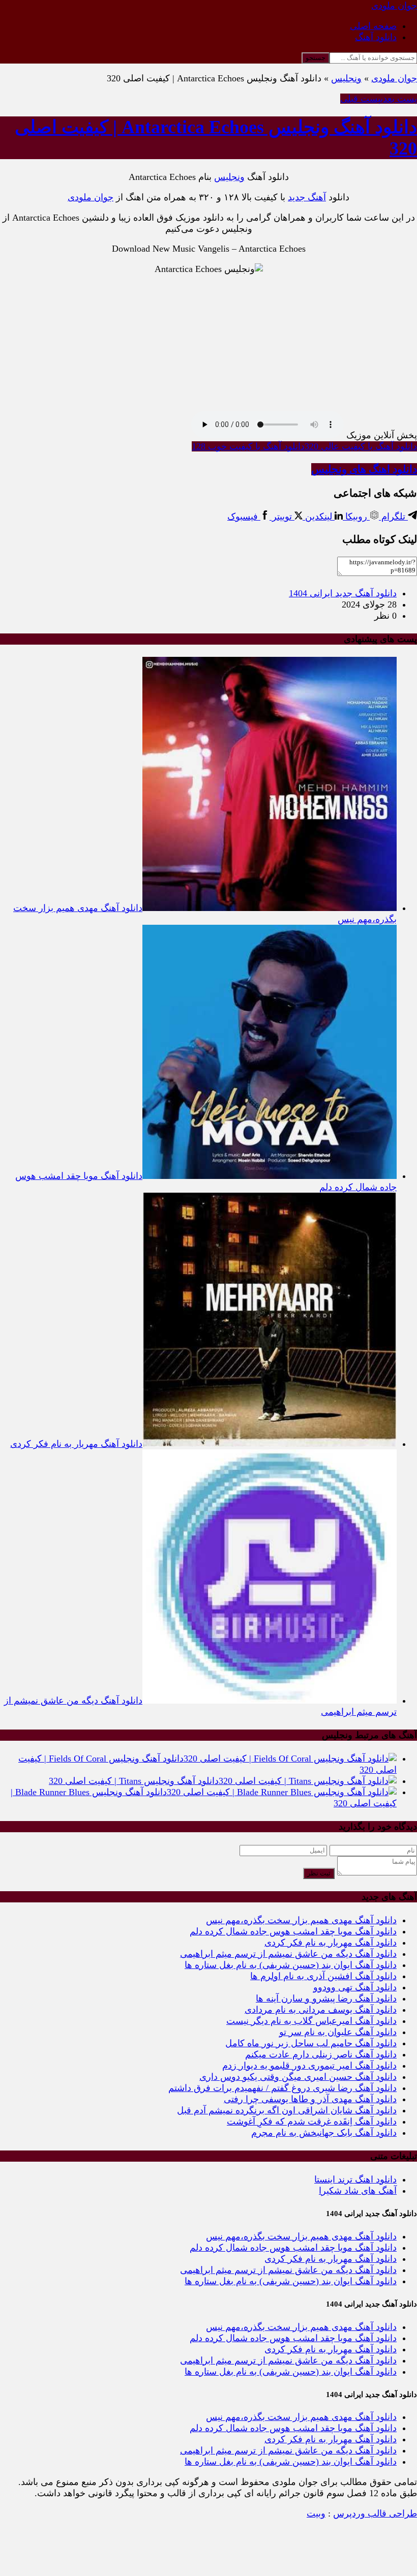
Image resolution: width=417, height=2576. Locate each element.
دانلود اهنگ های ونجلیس (364, 469)
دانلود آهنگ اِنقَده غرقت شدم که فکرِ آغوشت (312, 2122)
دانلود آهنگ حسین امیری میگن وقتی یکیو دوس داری (298, 2077)
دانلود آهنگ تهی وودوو (355, 1987)
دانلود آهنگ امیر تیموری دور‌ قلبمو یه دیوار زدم (309, 2066)
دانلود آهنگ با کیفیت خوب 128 (248, 446)
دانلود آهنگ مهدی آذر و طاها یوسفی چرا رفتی (310, 2099)
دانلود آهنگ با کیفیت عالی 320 (361, 446)
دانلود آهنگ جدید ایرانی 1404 (343, 593)
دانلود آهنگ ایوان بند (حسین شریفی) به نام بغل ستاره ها (291, 1965)
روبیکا (356, 517)
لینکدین (319, 517)
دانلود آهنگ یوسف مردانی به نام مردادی (321, 2010)
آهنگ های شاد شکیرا (358, 2191)
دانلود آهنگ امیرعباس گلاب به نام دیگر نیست (311, 2021)
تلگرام (393, 517)
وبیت (316, 2513)
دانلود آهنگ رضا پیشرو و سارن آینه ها (326, 1998)
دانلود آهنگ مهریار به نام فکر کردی (331, 1943)
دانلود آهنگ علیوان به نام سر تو (338, 2032)
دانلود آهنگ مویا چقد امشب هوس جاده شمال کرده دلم (293, 1931)
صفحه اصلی (373, 26)
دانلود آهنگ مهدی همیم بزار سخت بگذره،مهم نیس (301, 1920)
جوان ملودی (394, 78)
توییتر (282, 517)
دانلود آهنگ (376, 37)
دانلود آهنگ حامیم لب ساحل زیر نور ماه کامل (311, 2043)
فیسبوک (244, 517)
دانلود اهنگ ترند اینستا (355, 2179)
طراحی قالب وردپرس (375, 2513)
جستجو (316, 58)
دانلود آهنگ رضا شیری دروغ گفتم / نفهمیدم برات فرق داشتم (282, 2088)
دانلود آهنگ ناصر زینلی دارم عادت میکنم (321, 2054)
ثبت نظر (319, 1873)
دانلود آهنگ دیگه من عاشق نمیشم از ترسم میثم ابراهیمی (288, 1954)
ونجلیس (346, 78)
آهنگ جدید (307, 197)
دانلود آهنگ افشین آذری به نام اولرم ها (323, 1976)
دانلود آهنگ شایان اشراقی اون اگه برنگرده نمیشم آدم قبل (287, 2110)
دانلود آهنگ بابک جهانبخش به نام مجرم (324, 2133)
